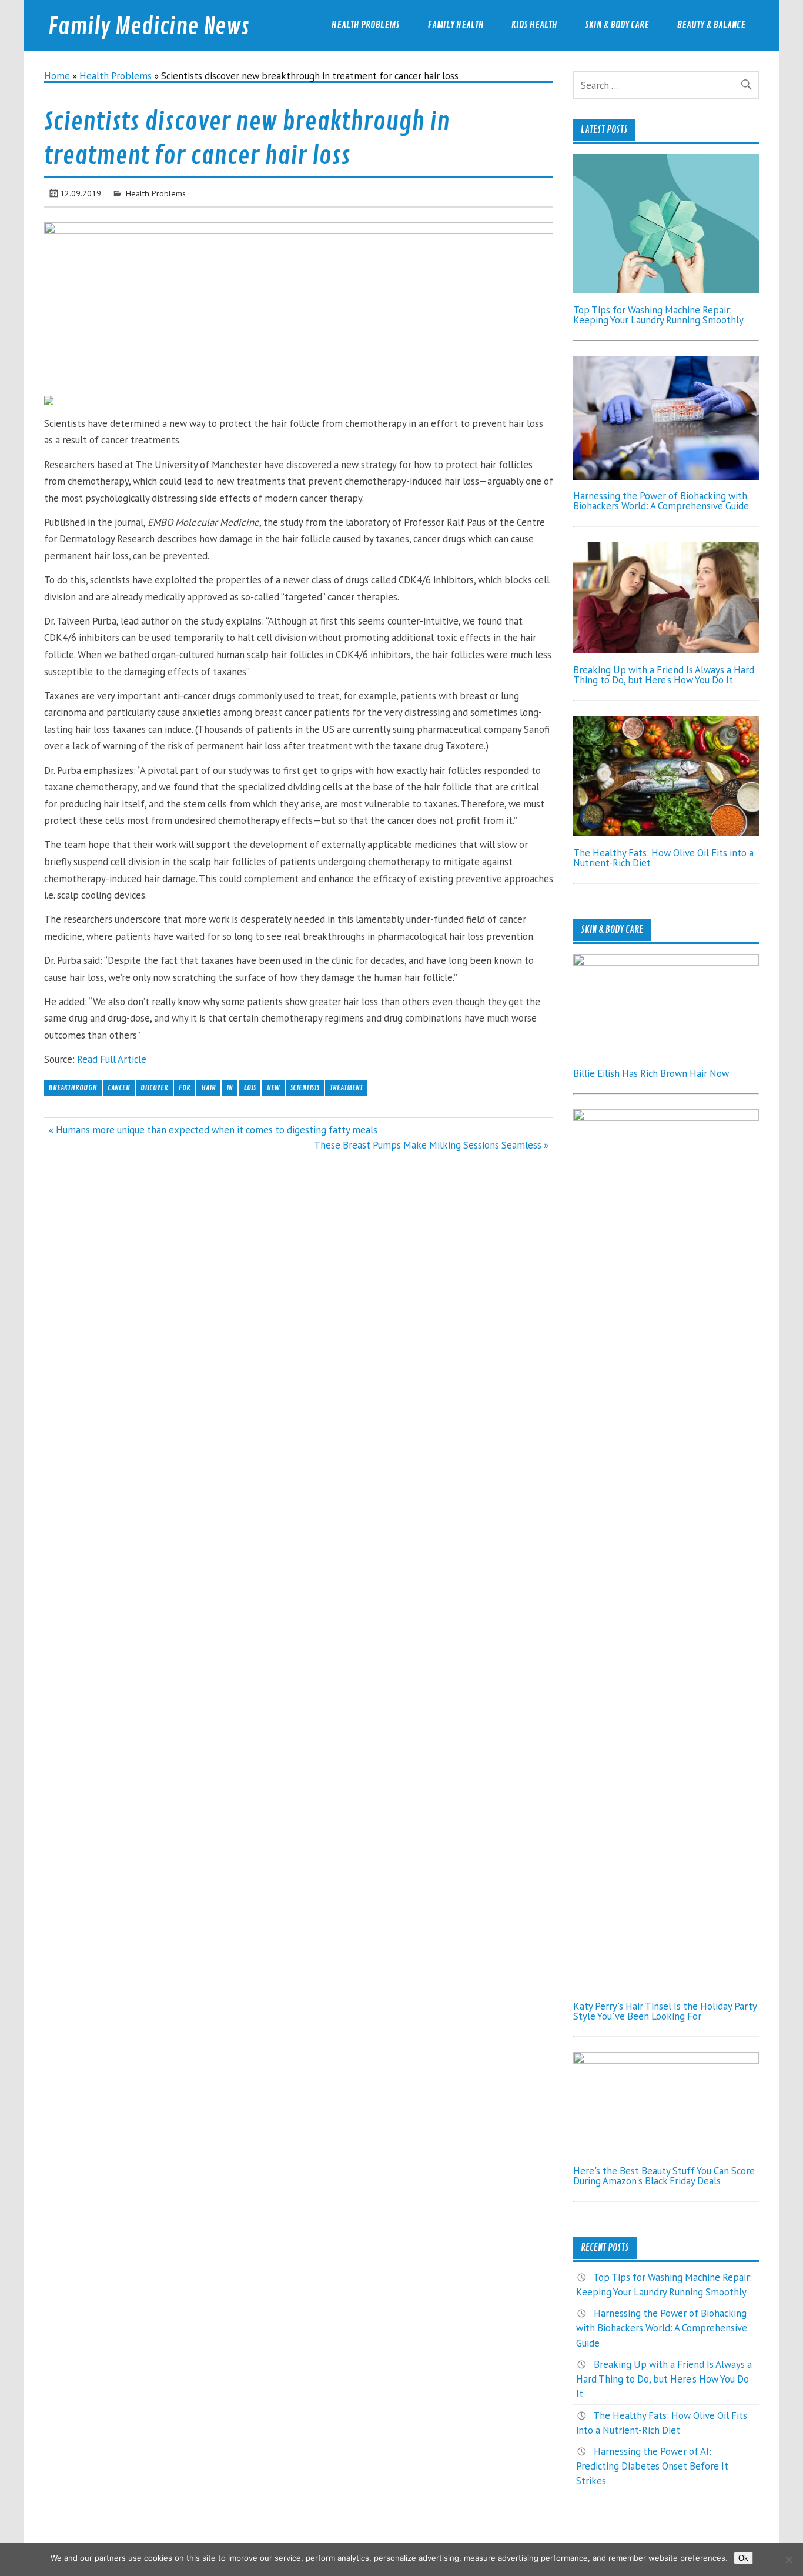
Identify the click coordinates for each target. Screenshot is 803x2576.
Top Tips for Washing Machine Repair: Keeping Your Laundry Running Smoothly (658, 315)
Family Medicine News (149, 27)
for (185, 1088)
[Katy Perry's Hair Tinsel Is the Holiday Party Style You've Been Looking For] (666, 1117)
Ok (743, 2558)
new (273, 1088)
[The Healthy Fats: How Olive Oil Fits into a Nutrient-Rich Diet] (666, 833)
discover (154, 1088)
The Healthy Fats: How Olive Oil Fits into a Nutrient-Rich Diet (663, 858)
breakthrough (73, 1088)
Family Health (456, 25)
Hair (208, 1088)
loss (250, 1088)
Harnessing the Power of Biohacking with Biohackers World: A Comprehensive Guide (661, 501)
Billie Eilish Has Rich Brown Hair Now (651, 1073)
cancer (119, 1088)
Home (57, 76)
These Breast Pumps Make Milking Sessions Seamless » (431, 1145)
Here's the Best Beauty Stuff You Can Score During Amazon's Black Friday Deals (664, 2176)
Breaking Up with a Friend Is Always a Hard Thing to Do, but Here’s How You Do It (664, 675)
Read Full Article (112, 1059)
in (230, 1088)
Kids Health (534, 25)
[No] (788, 2560)
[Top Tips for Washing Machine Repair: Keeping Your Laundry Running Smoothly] (666, 290)
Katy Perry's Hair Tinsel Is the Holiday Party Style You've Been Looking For (665, 2011)
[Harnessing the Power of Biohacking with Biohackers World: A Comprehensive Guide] (666, 476)
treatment (346, 1088)
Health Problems (366, 25)
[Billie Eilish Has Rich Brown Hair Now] (666, 962)
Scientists (305, 1088)
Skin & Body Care (617, 25)
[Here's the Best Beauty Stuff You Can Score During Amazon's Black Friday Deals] (666, 2060)
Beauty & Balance (711, 25)
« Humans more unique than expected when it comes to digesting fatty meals (213, 1130)
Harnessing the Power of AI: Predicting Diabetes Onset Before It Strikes (652, 2466)
